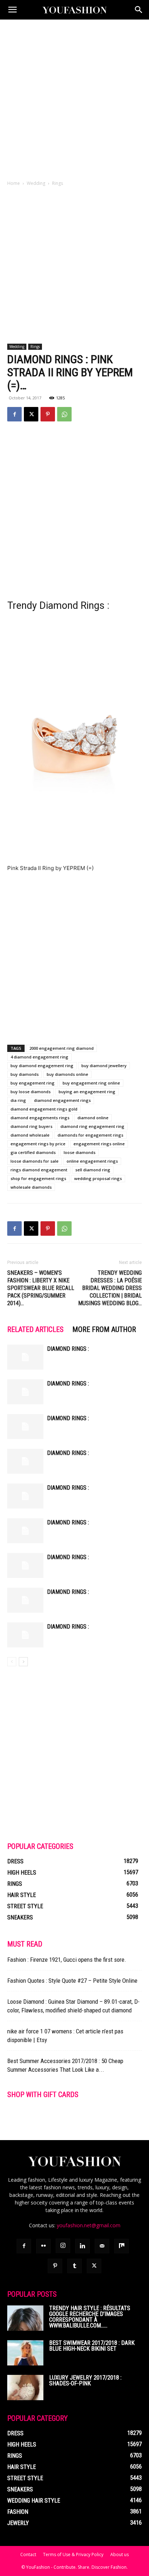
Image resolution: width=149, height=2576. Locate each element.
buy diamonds (25, 1074)
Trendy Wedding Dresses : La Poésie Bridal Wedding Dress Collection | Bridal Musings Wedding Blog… (110, 1288)
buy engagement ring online (91, 1083)
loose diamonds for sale (35, 1161)
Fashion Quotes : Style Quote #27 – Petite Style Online (72, 1981)
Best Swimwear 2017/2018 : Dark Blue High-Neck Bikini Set (92, 2346)
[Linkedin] (82, 2246)
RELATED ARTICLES (35, 1329)
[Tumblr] (74, 2266)
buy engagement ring (33, 1083)
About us (120, 2554)
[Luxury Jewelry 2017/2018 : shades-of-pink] (25, 2388)
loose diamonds (80, 1152)
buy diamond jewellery (104, 1066)
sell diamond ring (93, 1170)
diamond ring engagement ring (92, 1126)
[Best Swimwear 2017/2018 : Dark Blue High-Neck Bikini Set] (25, 2353)
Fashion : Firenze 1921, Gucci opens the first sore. (67, 1960)
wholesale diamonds (31, 1187)
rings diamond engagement (39, 1170)
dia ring (18, 1100)
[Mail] (102, 2246)
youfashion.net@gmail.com (89, 2225)
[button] (12, 10)
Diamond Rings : (68, 1349)
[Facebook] (14, 414)
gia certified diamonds (33, 1152)
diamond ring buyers (31, 1126)
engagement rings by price (38, 1144)
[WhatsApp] (64, 414)
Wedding (36, 183)
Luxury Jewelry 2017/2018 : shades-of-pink (85, 2380)
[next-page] (23, 1662)
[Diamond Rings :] (25, 1357)
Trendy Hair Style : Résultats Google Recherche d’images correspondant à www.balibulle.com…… (90, 2317)
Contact (28, 2554)
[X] (31, 414)
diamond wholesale (30, 1135)
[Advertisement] (74, 98)
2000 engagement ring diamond (61, 1048)
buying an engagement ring (87, 1092)
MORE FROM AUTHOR (104, 1329)
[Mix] (122, 2246)
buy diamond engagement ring (42, 1066)
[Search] (139, 10)
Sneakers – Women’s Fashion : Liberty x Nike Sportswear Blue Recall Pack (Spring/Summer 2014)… (41, 1288)
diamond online (93, 1118)
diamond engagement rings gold (44, 1109)
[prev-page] (12, 1662)
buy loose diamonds (31, 1092)
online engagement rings (92, 1161)
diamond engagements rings (40, 1118)
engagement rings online (99, 1144)
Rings (58, 183)
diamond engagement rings (62, 1100)
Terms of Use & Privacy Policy (73, 2554)
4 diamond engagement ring (39, 1057)
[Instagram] (63, 2246)
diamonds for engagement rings (90, 1135)
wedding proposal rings (98, 1178)
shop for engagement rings (38, 1178)
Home (14, 183)
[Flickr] (43, 2246)
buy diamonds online (67, 1074)
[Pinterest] (48, 414)
